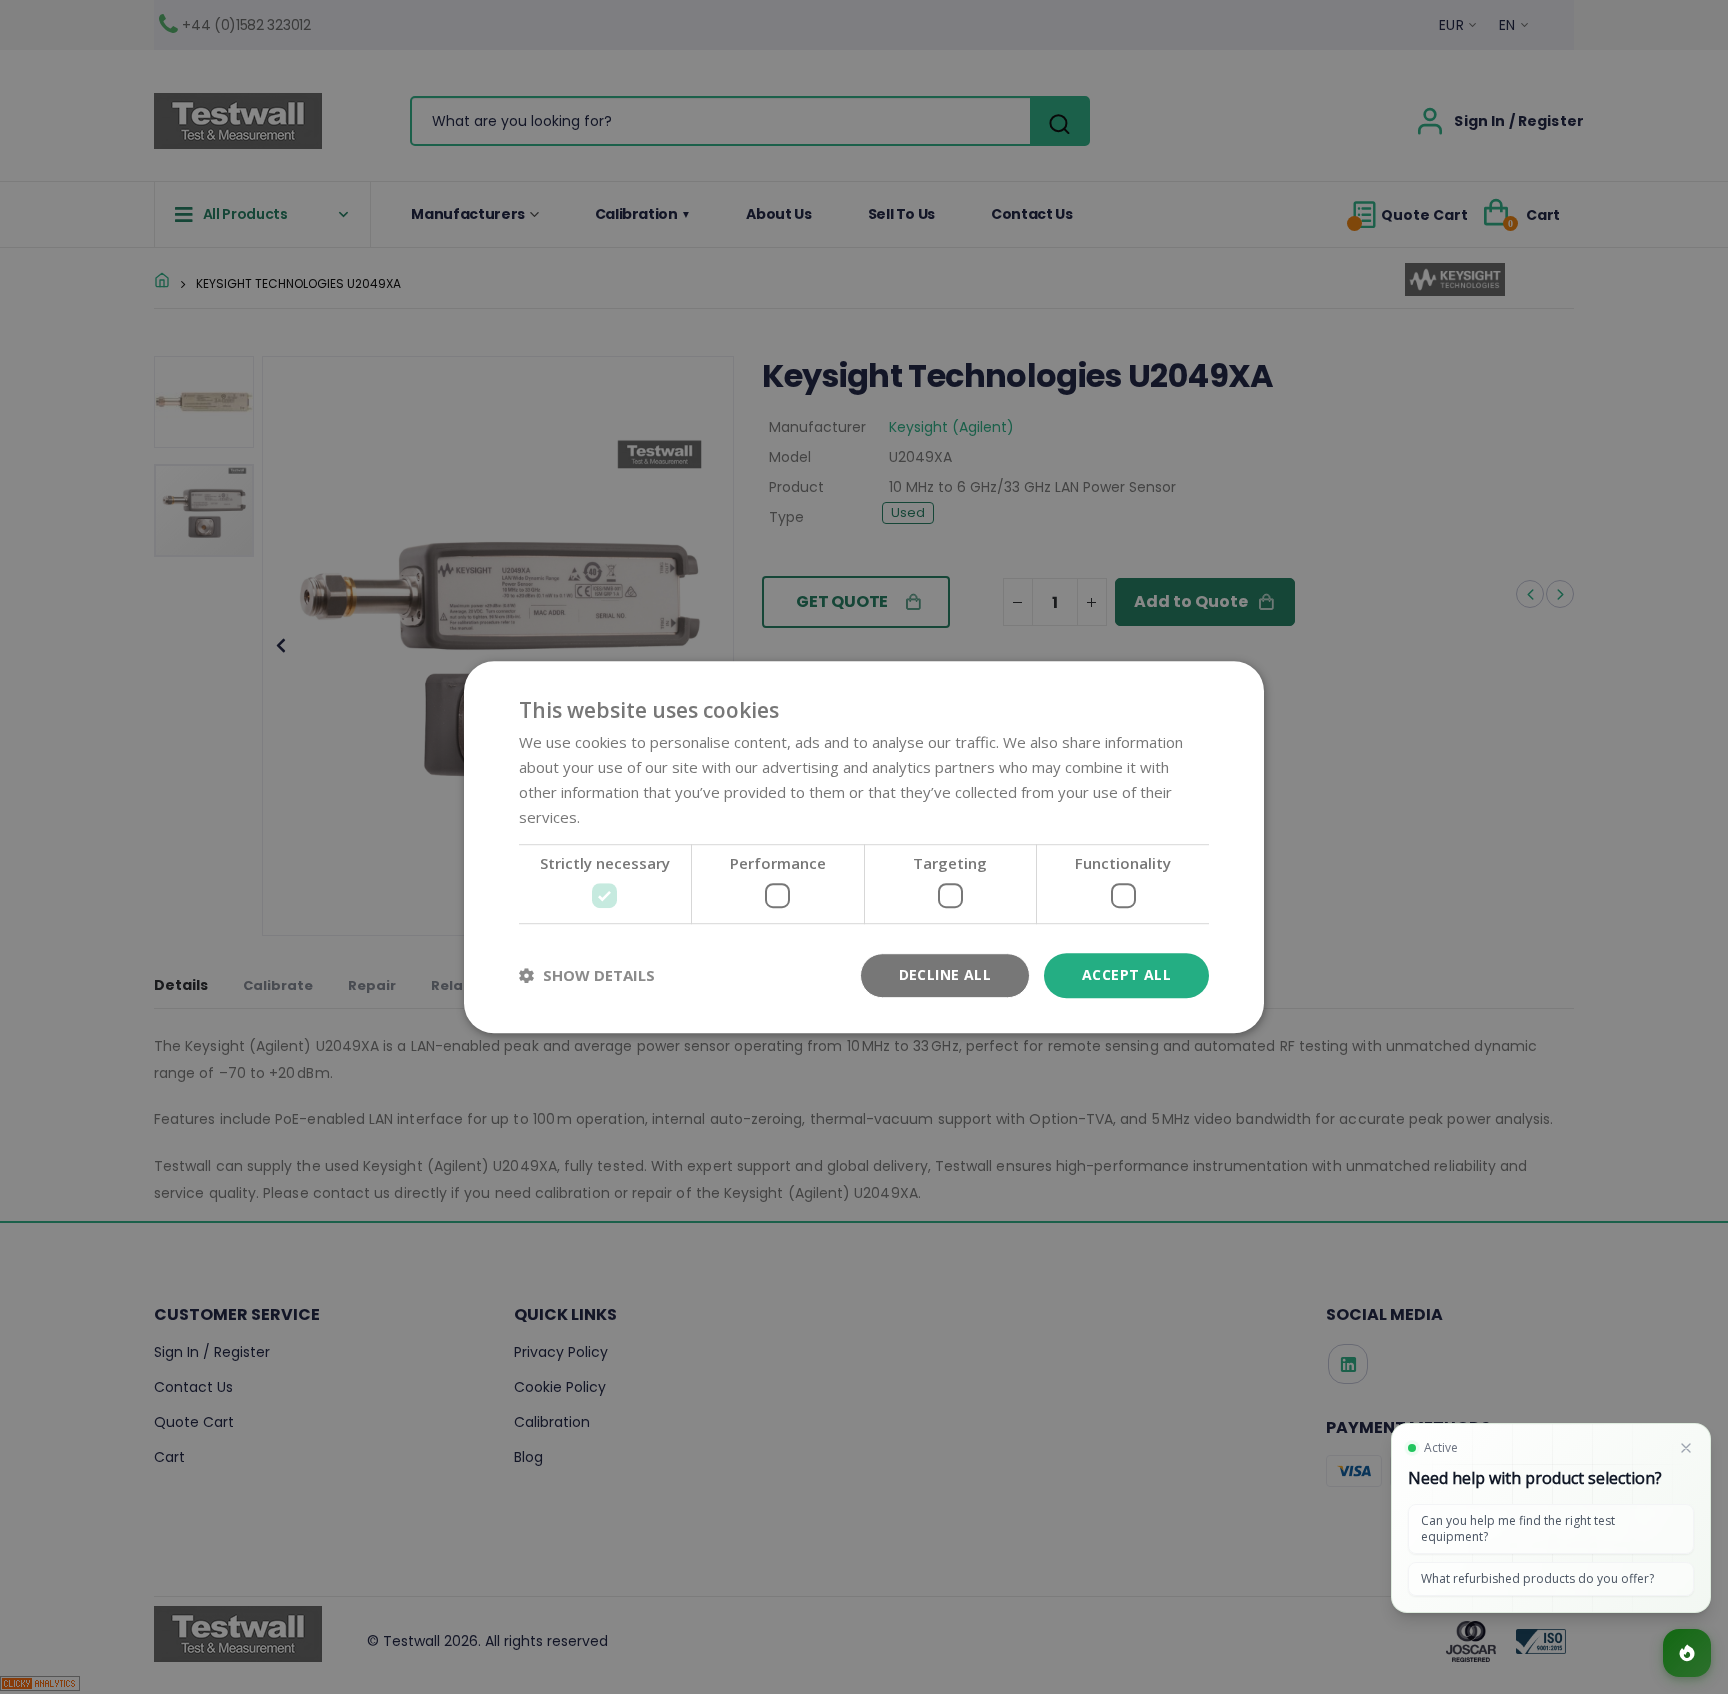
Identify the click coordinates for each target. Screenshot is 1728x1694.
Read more (622, 817)
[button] (587, 975)
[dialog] (864, 847)
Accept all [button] (1126, 974)
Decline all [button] (945, 974)
